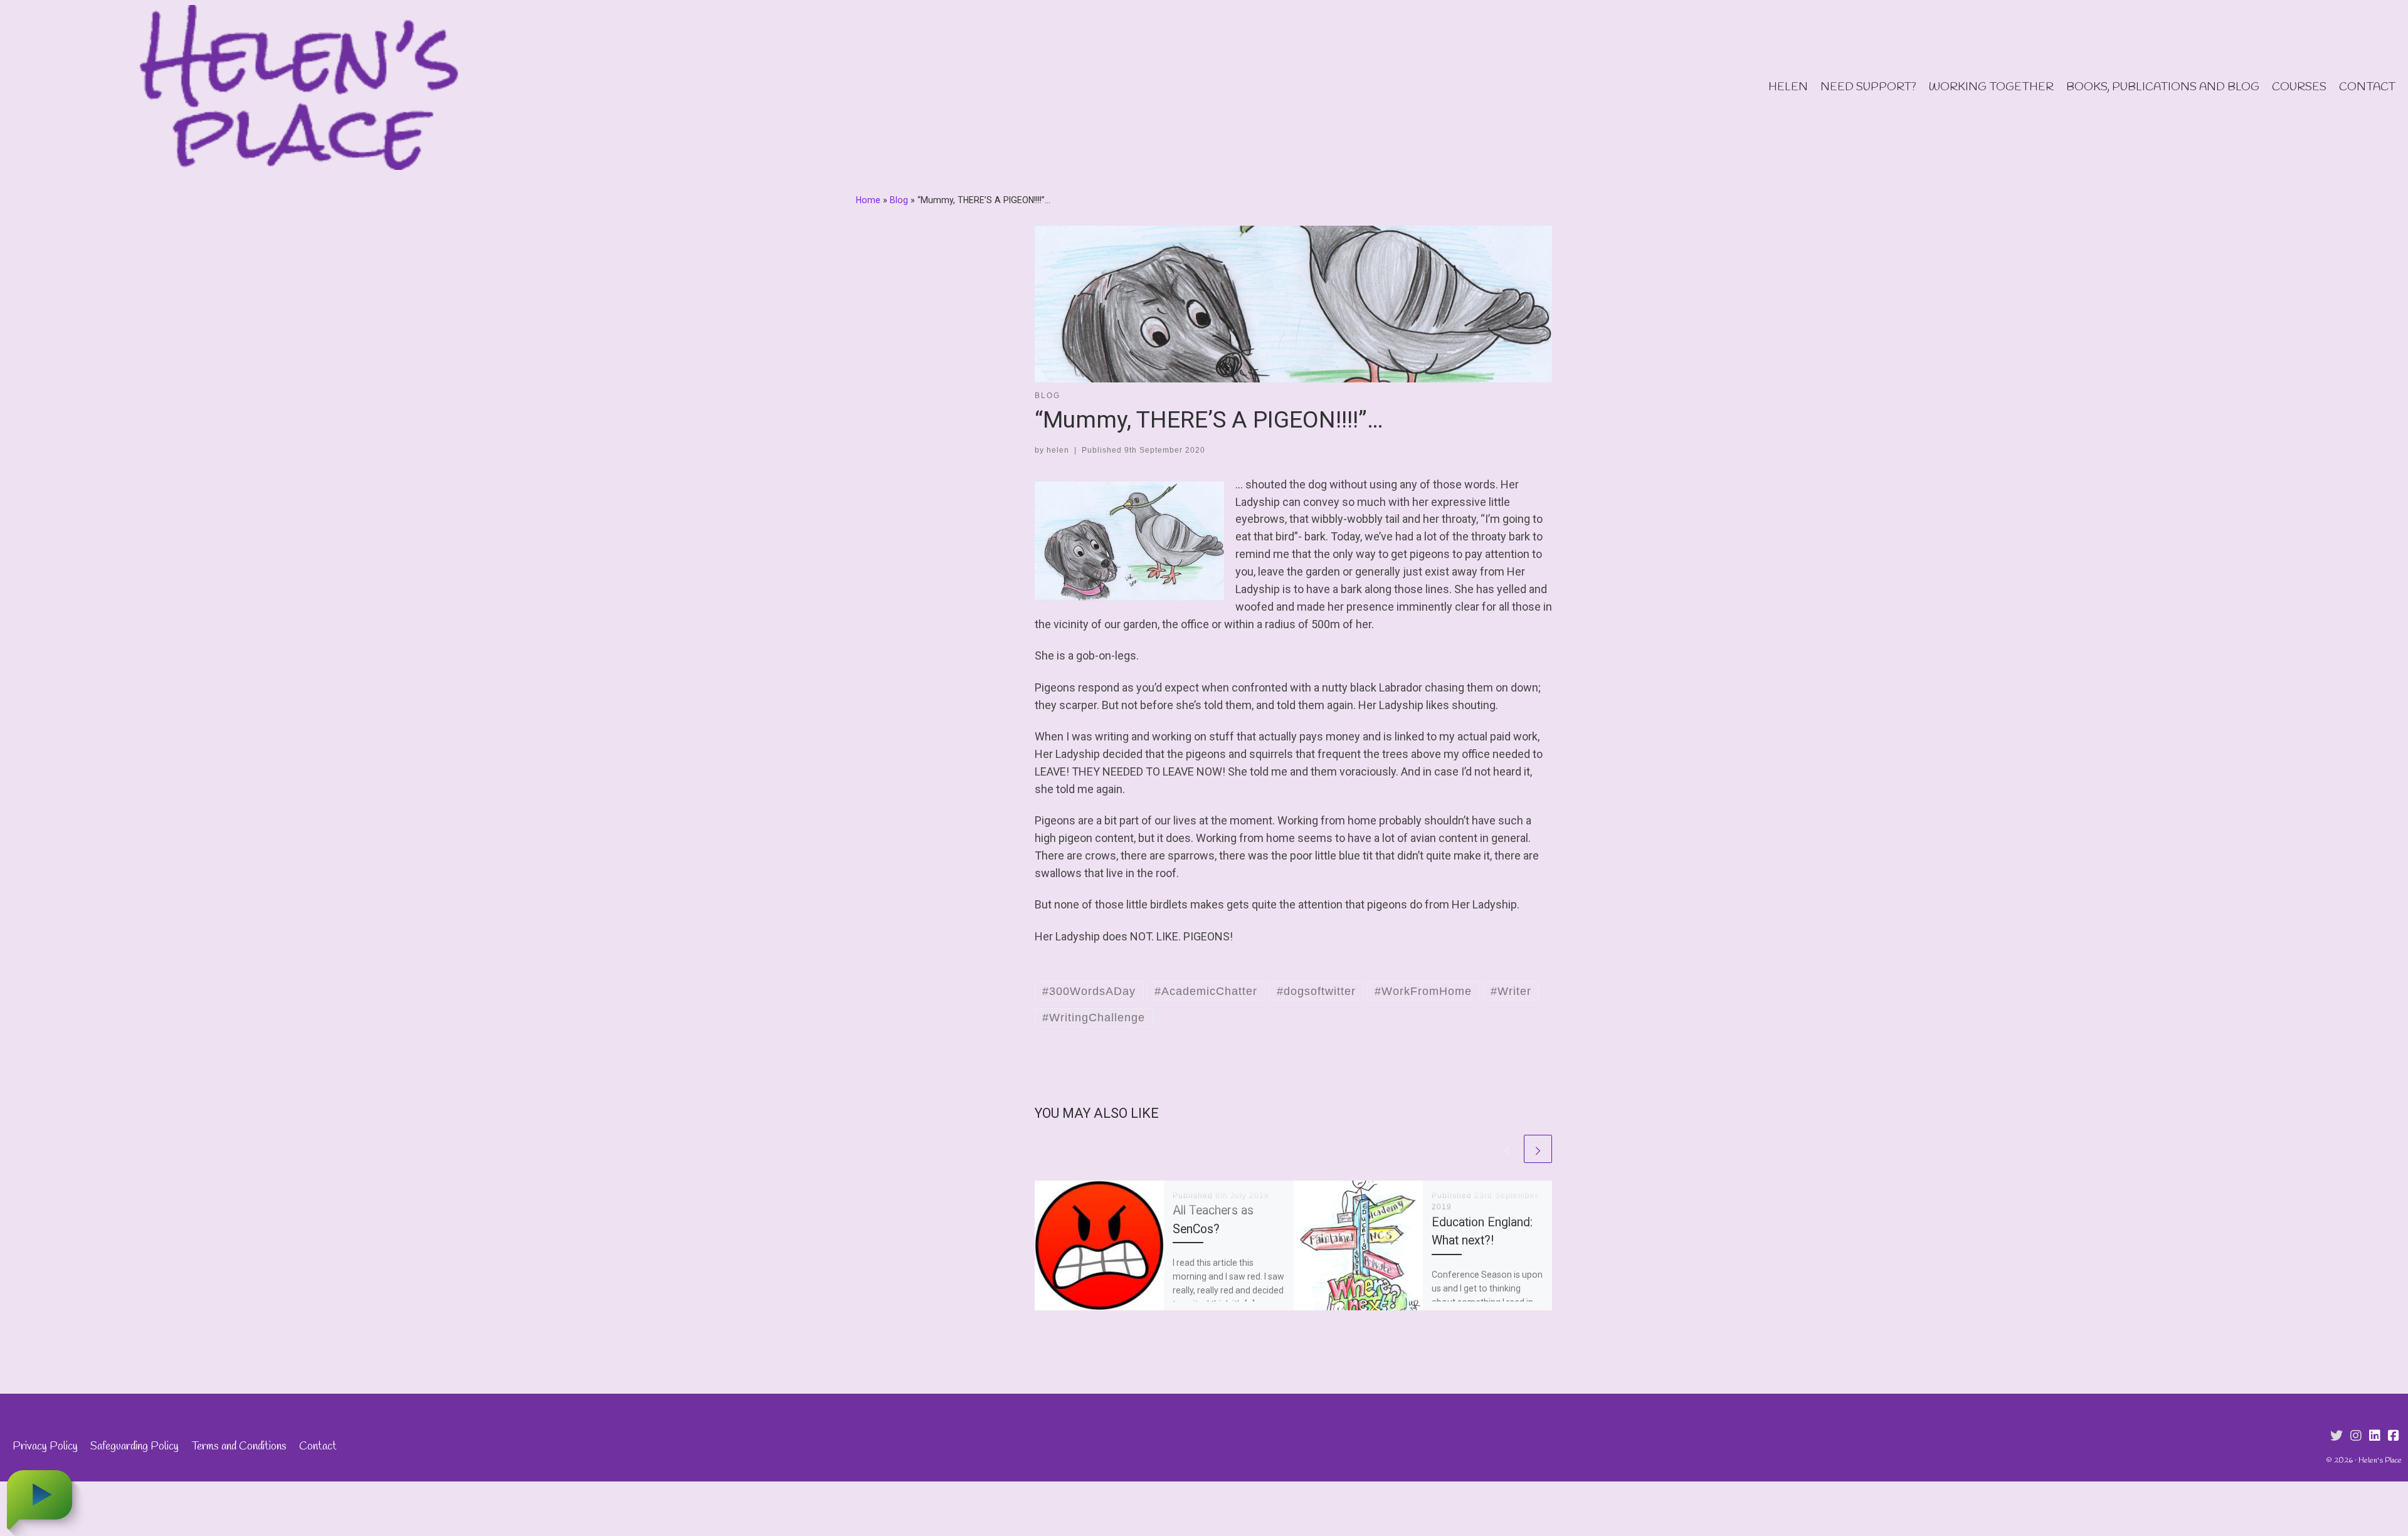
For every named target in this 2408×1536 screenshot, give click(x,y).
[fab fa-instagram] (2356, 1436)
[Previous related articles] (1507, 1149)
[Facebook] (2394, 1436)
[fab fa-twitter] (2337, 1436)
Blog (899, 200)
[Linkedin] (2375, 1436)
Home (868, 200)
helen (1058, 450)
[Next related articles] (1538, 1149)
